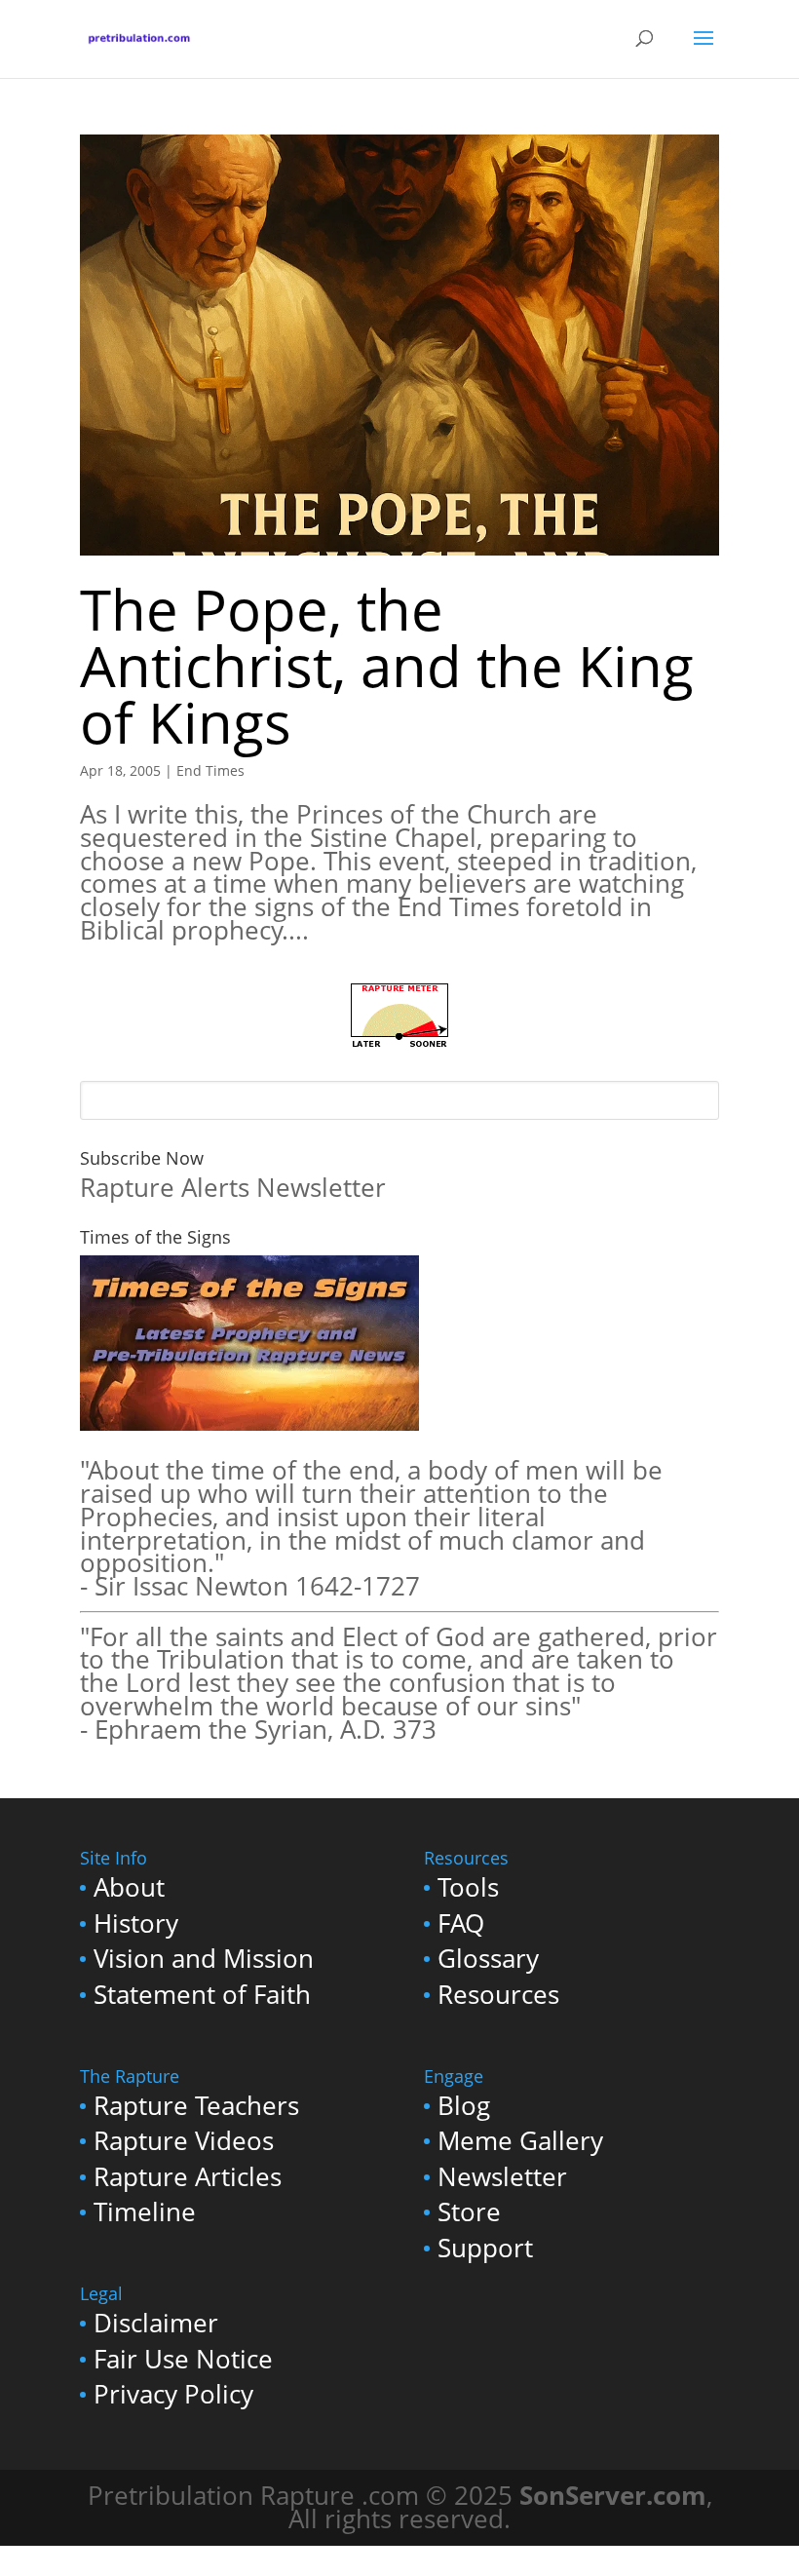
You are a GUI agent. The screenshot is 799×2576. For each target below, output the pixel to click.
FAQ (461, 1923)
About (129, 1887)
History (136, 1923)
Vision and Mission (204, 1959)
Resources (498, 1995)
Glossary (488, 1959)
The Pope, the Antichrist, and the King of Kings (387, 665)
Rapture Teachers (196, 2106)
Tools (468, 1887)
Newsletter (502, 2177)
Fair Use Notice (183, 2359)
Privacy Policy (173, 2394)
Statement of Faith (202, 1995)
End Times (210, 770)
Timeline (145, 2212)
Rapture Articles (188, 2177)
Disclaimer (156, 2323)
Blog (464, 2106)
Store (469, 2212)
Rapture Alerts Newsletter (233, 1188)
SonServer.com (613, 2496)
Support (485, 2248)
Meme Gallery (520, 2141)
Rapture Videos (184, 2141)
